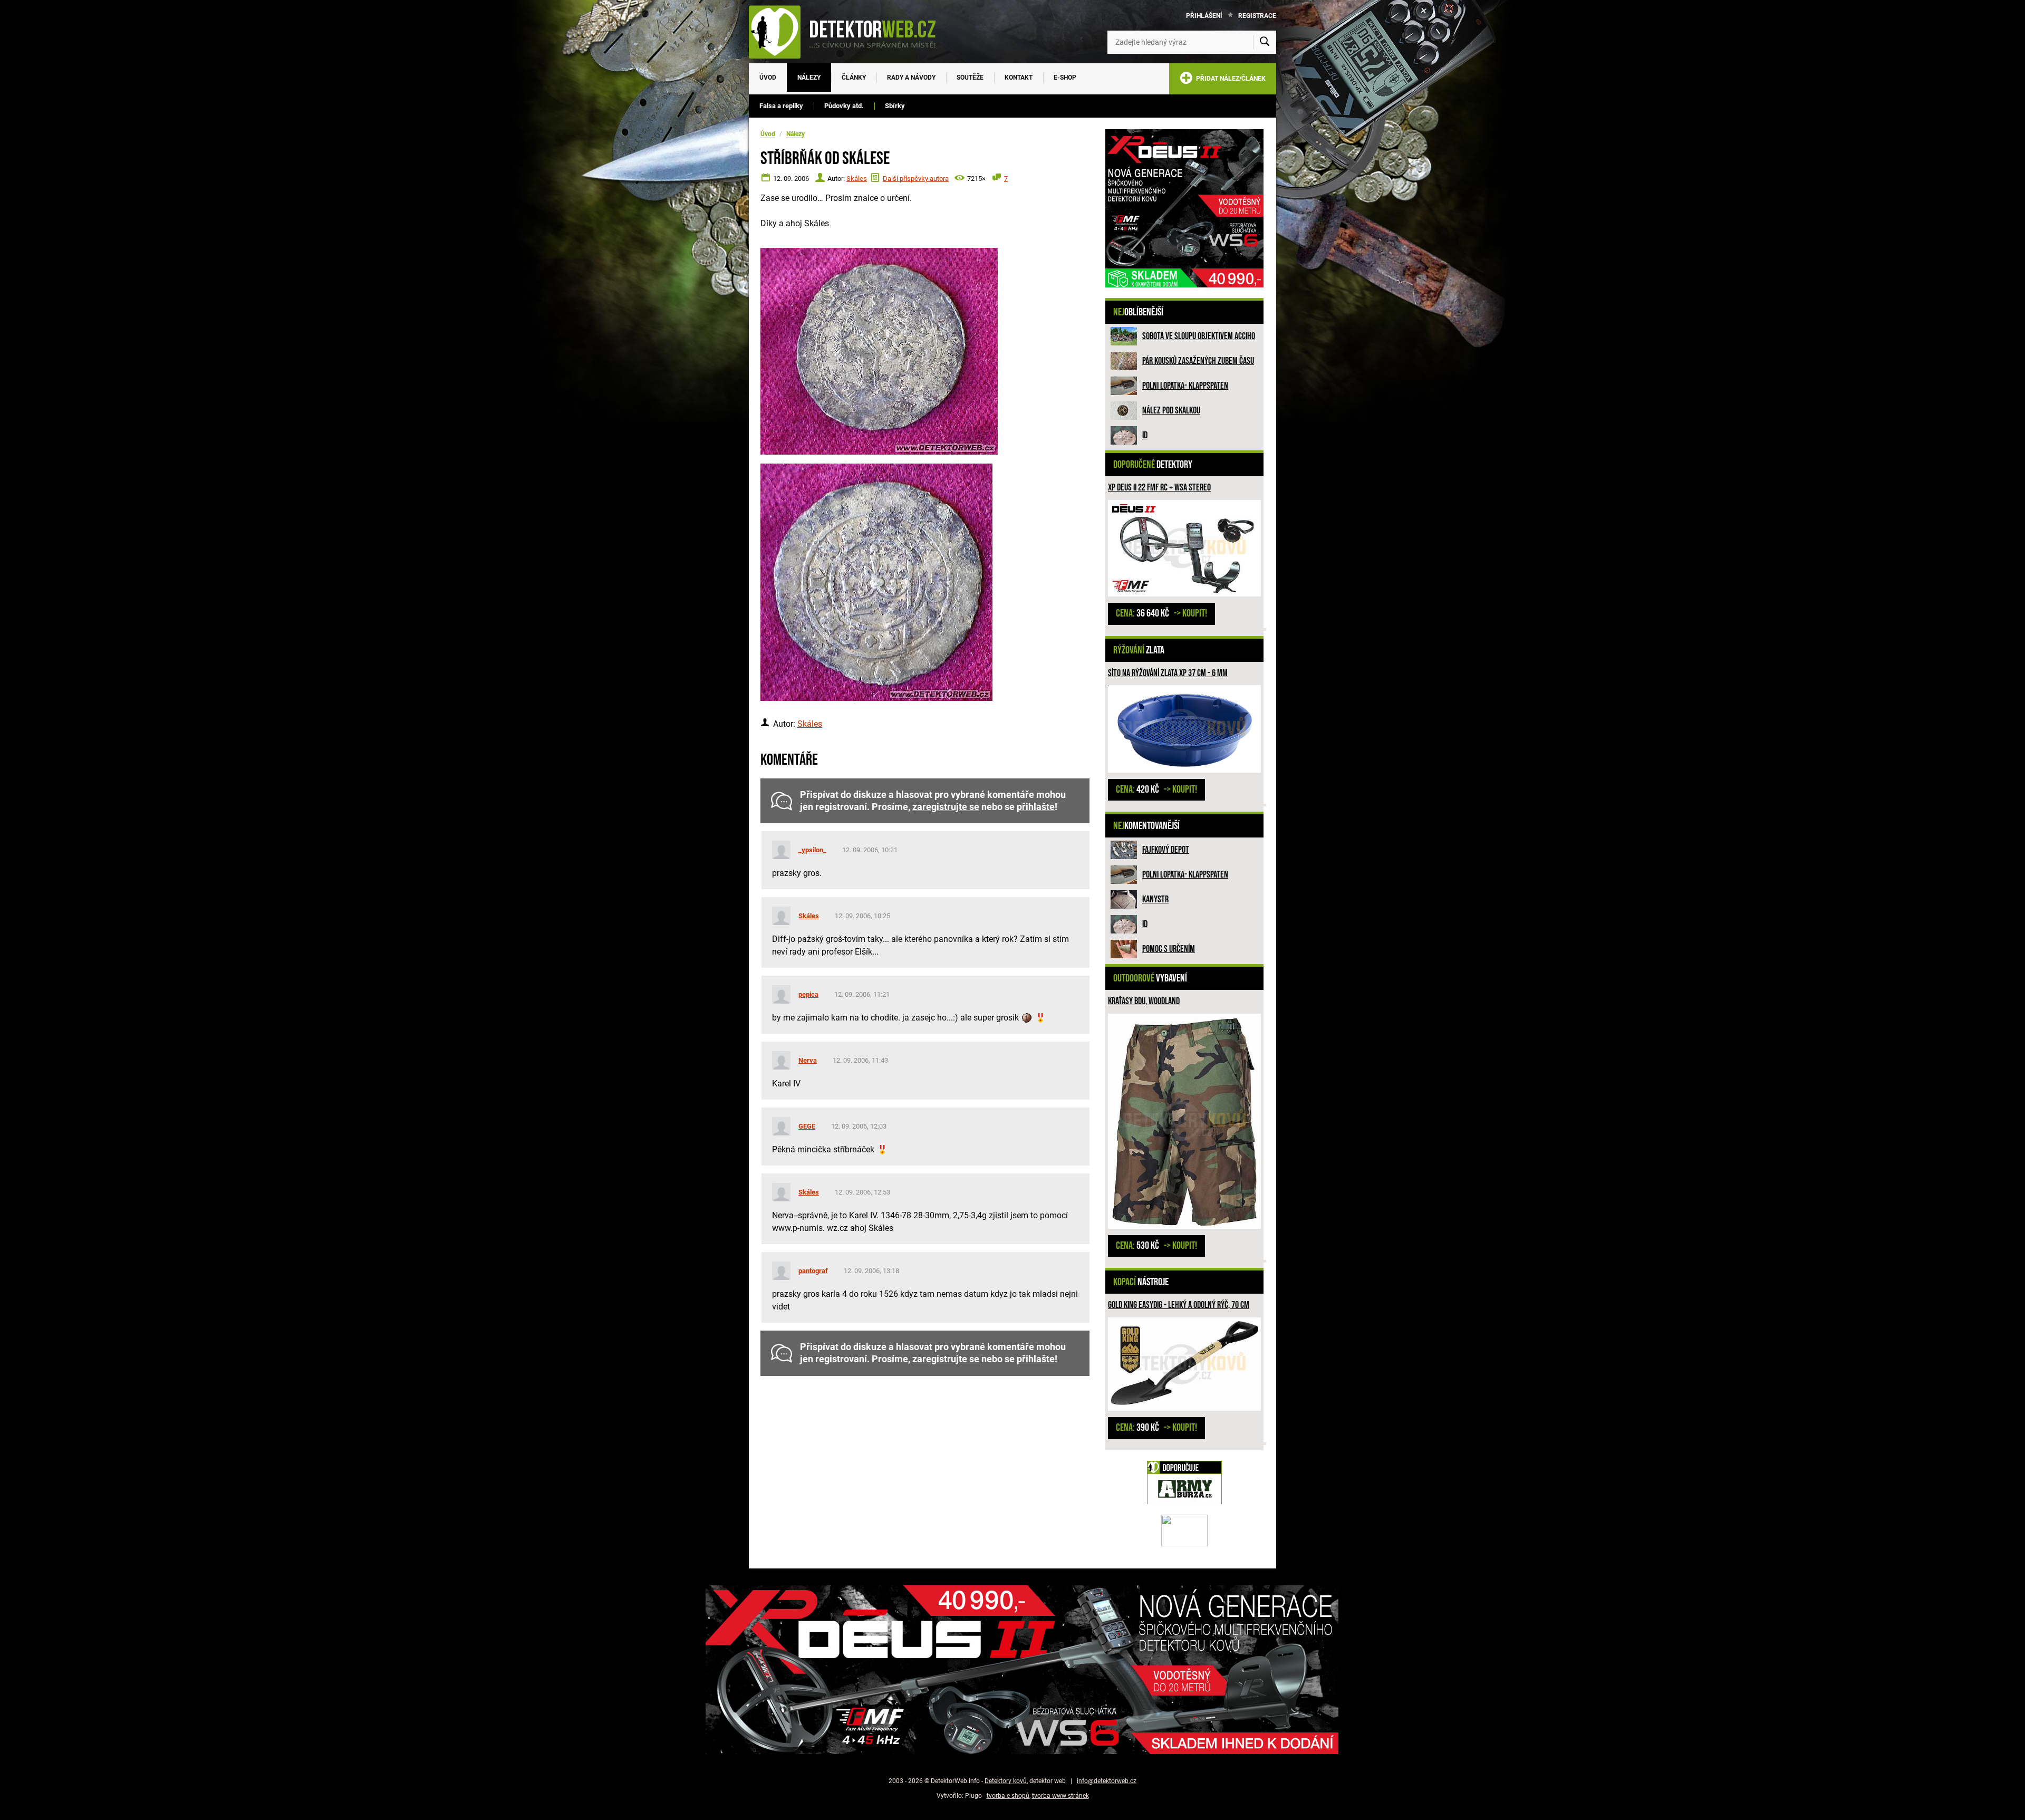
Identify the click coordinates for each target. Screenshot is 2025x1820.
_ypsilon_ (812, 850)
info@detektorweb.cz (1107, 1781)
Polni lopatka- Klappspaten (1185, 386)
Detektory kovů (1006, 1781)
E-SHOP (1065, 78)
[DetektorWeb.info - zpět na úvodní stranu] (849, 32)
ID (1145, 435)
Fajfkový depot (1166, 850)
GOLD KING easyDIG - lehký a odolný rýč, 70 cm (1179, 1305)
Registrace (1257, 16)
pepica (808, 994)
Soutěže (970, 78)
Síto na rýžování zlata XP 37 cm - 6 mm (1168, 673)
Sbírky (895, 106)
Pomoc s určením (1169, 949)
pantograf (813, 1271)
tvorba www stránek (1060, 1796)
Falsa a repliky (781, 106)
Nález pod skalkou (1171, 411)
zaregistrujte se (946, 807)
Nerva (808, 1060)
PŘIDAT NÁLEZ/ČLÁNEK (1229, 79)
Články (854, 78)
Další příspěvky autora (916, 179)
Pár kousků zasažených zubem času (1198, 361)
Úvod (768, 78)
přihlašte (1036, 807)
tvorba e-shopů (1008, 1796)
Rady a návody (911, 78)
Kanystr (1155, 899)
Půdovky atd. (844, 106)
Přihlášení (1204, 16)
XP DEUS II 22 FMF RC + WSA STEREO (1159, 488)
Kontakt (1019, 78)
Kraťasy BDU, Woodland (1144, 1001)
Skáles (857, 179)
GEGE (807, 1126)
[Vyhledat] (1265, 42)
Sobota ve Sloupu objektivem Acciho (1199, 336)
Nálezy (809, 78)
